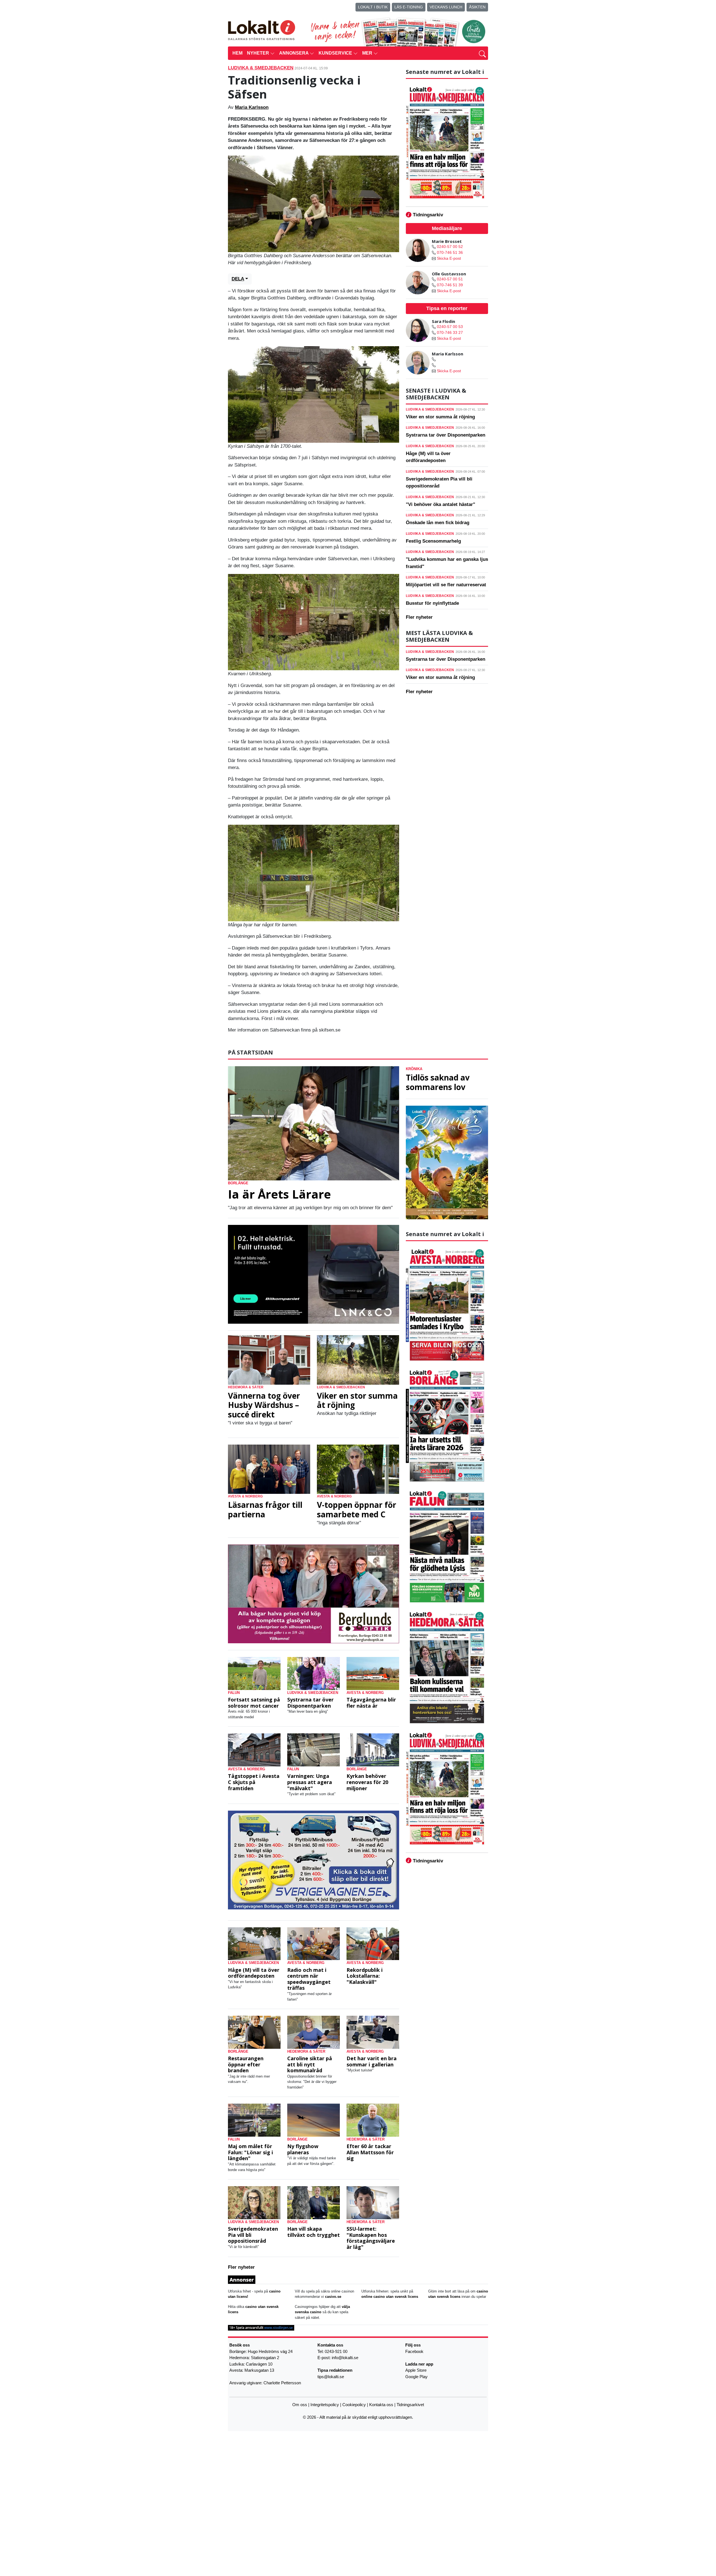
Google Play (416, 2376)
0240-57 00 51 (450, 279)
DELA (238, 279)
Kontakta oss (381, 2405)
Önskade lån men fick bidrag (438, 523)
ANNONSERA (294, 53)
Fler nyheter (419, 617)
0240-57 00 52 (450, 247)
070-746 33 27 (450, 332)
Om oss (300, 2405)
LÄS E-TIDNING (409, 7)
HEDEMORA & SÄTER (246, 1387)
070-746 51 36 (450, 252)
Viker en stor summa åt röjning (440, 417)
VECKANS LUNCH (446, 7)
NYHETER (259, 53)
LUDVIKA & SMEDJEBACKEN (261, 68)
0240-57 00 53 (450, 327)
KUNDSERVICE (336, 53)
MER (368, 53)
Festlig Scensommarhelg (433, 541)
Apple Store (416, 2370)
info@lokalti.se (345, 2358)
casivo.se (333, 2297)
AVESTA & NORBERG (245, 1496)
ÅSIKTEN (477, 7)
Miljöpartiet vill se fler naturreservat (446, 585)
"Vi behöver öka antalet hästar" (441, 504)
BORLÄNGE (238, 1183)
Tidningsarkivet (410, 2405)
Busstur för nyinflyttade (432, 603)
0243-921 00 (336, 2351)
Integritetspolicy (325, 2405)
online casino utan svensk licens (390, 2297)
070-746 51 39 (450, 285)
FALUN (234, 1693)
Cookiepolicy (354, 2405)
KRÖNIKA (414, 1069)
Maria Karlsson (252, 107)
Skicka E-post (449, 258)
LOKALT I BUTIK (373, 7)
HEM (237, 53)
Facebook (414, 2351)
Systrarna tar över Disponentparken (446, 435)
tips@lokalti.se (331, 2376)
